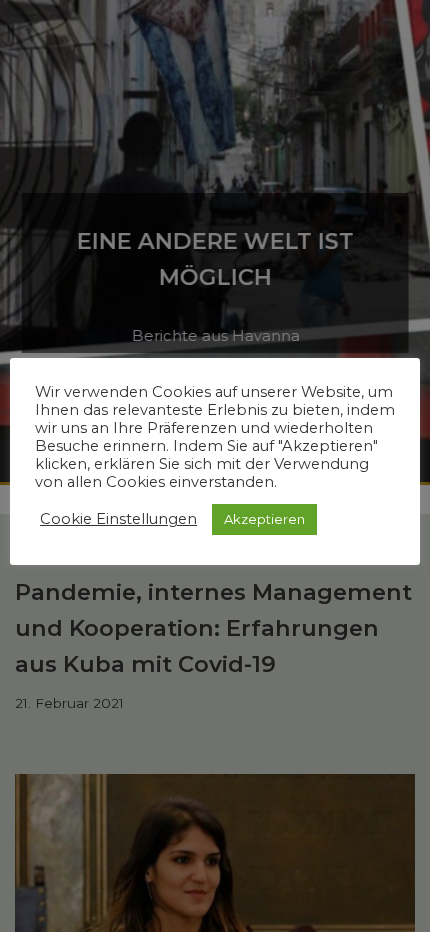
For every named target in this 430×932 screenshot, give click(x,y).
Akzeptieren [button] (264, 519)
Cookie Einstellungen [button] (118, 519)
